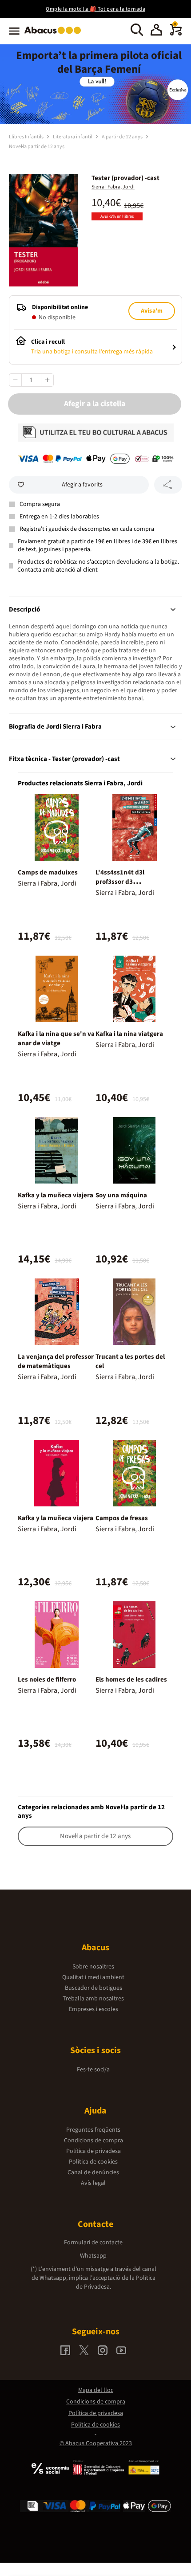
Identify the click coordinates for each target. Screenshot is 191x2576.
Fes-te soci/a (93, 2070)
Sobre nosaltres (93, 1967)
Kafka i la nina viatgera (129, 1034)
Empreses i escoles (94, 2009)
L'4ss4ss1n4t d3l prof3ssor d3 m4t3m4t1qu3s (120, 882)
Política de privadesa (94, 2151)
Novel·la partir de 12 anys (37, 147)
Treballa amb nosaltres (93, 1999)
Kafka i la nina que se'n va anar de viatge (56, 1039)
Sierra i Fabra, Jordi (113, 187)
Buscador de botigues (94, 1988)
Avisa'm (152, 311)
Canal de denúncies (93, 2172)
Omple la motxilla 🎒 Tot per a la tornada (95, 9)
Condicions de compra (94, 2141)
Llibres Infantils (27, 137)
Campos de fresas (122, 1518)
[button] (156, 31)
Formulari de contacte (93, 2243)
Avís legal (93, 2183)
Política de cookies (93, 2162)
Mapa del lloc (96, 2390)
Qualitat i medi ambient (93, 1977)
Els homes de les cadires (131, 1680)
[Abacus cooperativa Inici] (55, 35)
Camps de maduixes (48, 872)
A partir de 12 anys (123, 137)
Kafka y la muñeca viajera (56, 1195)
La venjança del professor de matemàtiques (56, 1361)
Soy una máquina (121, 1195)
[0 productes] (176, 34)
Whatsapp (93, 2256)
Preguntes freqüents (93, 2130)
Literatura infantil (73, 137)
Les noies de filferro (47, 1680)
